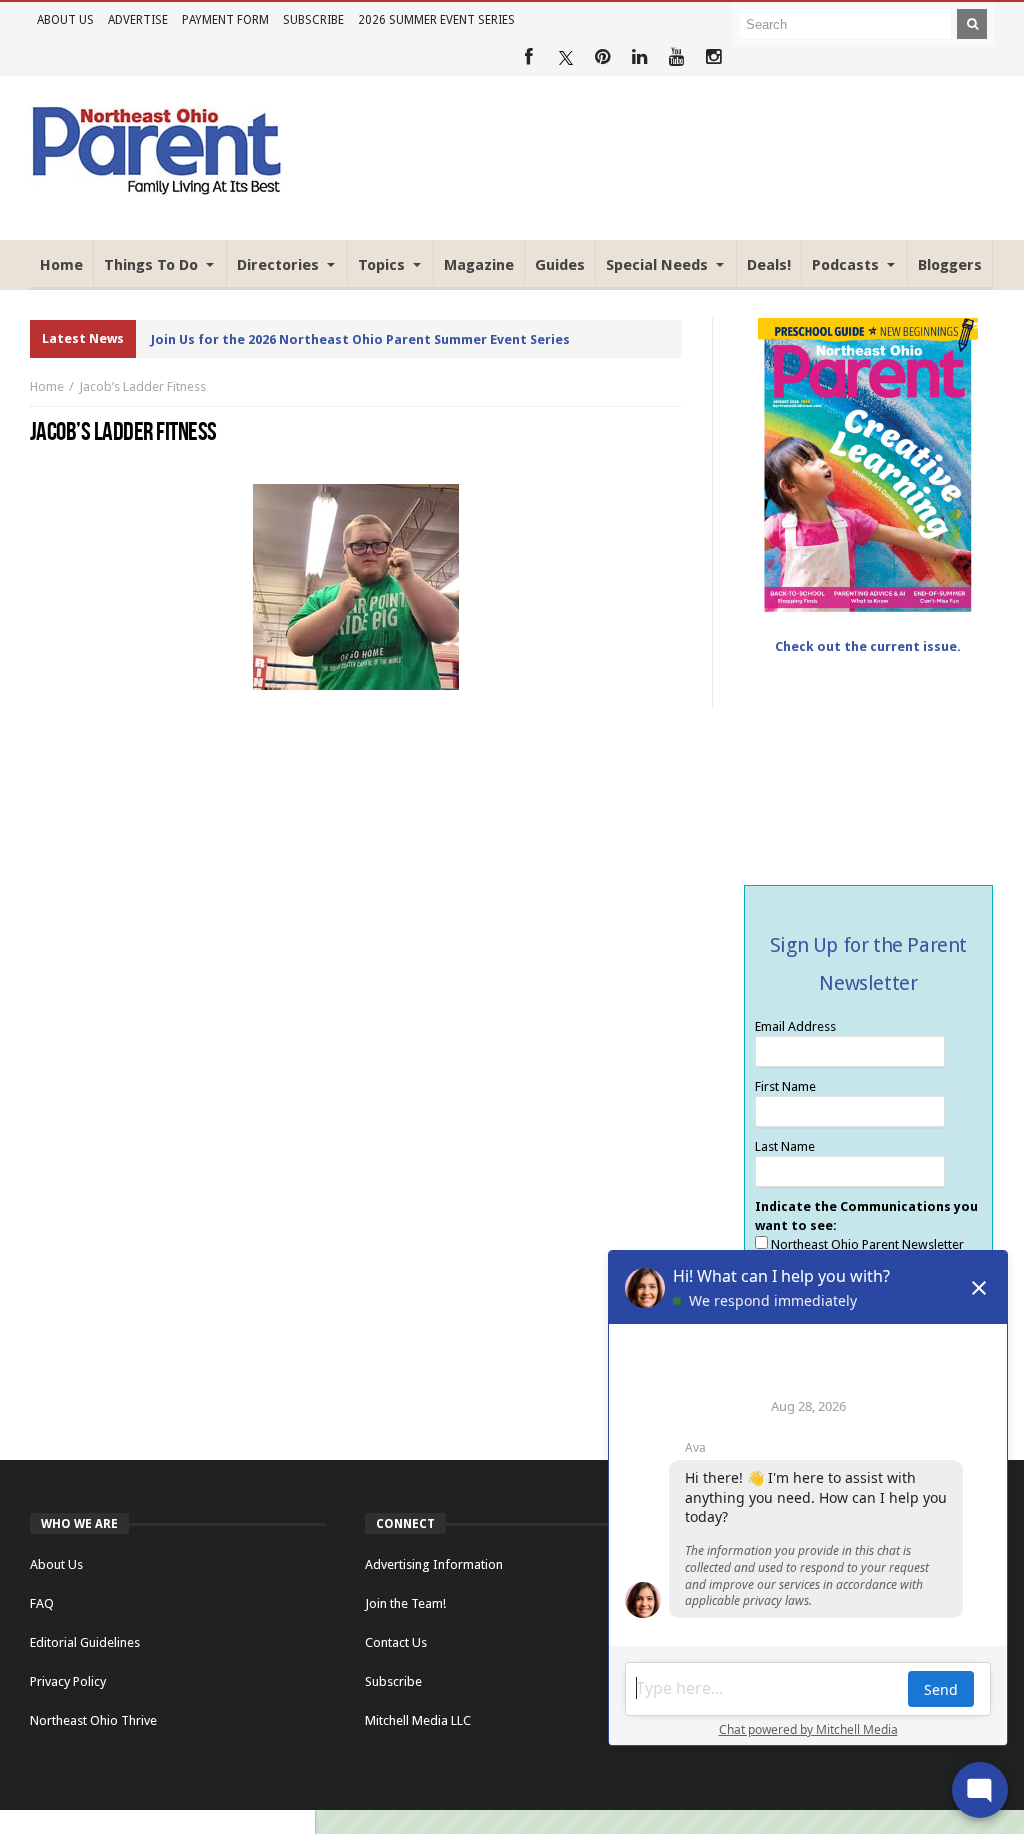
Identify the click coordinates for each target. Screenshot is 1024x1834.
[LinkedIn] (639, 57)
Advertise (138, 20)
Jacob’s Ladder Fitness (142, 386)
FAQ (42, 1603)
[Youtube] (676, 57)
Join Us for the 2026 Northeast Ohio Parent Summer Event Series (360, 339)
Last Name (785, 1146)
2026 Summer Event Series (436, 20)
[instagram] (713, 57)
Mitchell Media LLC (418, 1720)
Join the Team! (405, 1603)
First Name (785, 1086)
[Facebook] (528, 57)
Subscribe (313, 20)
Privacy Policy (68, 1681)
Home (47, 386)
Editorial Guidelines (85, 1642)
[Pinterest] (602, 57)
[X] (565, 57)
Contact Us (396, 1642)
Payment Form (225, 20)
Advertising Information (434, 1564)
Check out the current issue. (868, 646)
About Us (65, 20)
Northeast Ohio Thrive (93, 1720)
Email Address (795, 1026)
